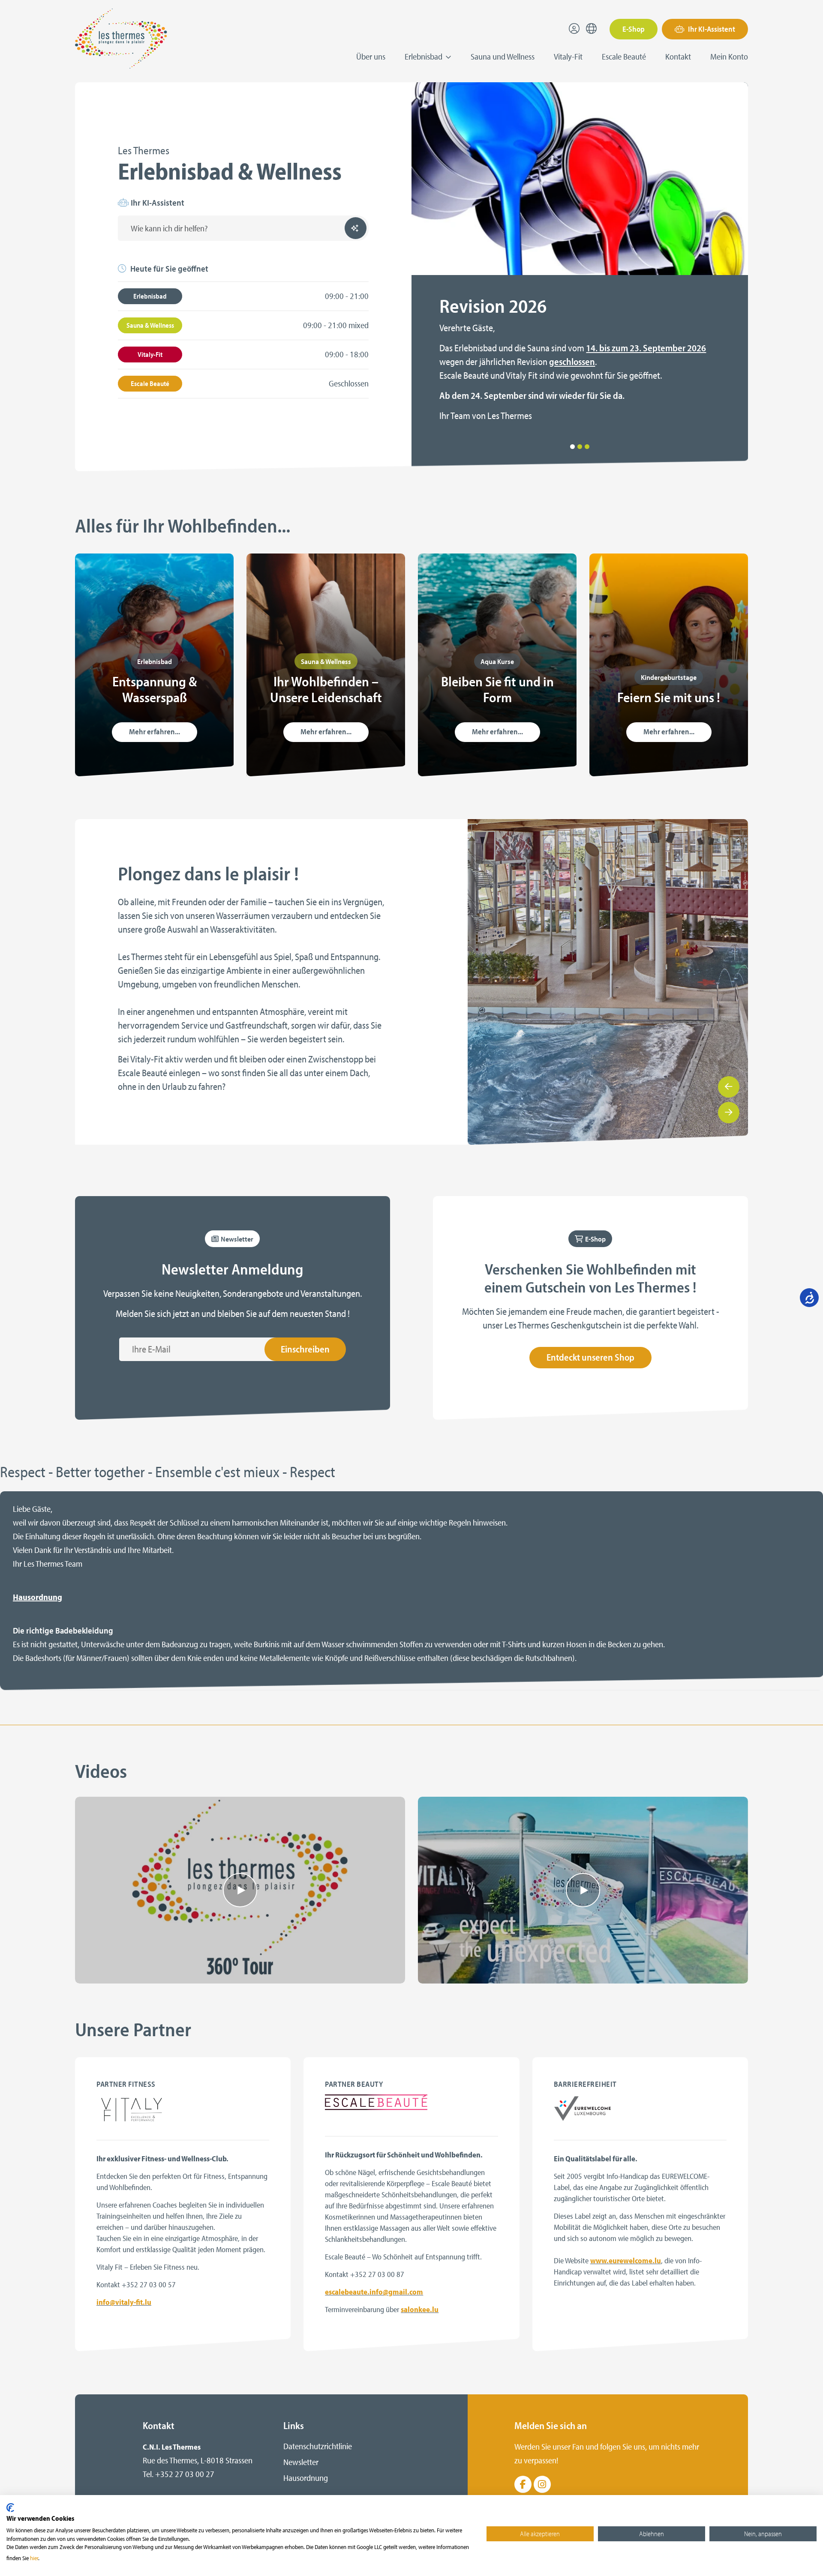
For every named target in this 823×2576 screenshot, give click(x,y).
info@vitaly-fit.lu (124, 2302)
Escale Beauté (624, 56)
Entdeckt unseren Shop (590, 1357)
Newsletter (301, 2462)
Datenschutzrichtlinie (318, 2446)
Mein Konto (729, 56)
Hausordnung (38, 1597)
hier (34, 2558)
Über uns (371, 56)
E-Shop (634, 29)
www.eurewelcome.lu (626, 2260)
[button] (572, 447)
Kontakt (678, 56)
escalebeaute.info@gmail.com (374, 2292)
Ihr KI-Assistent (711, 29)
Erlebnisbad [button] (424, 56)
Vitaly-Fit (568, 56)
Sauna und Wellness (503, 56)
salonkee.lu (420, 2309)
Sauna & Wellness (150, 325)
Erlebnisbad (150, 296)
